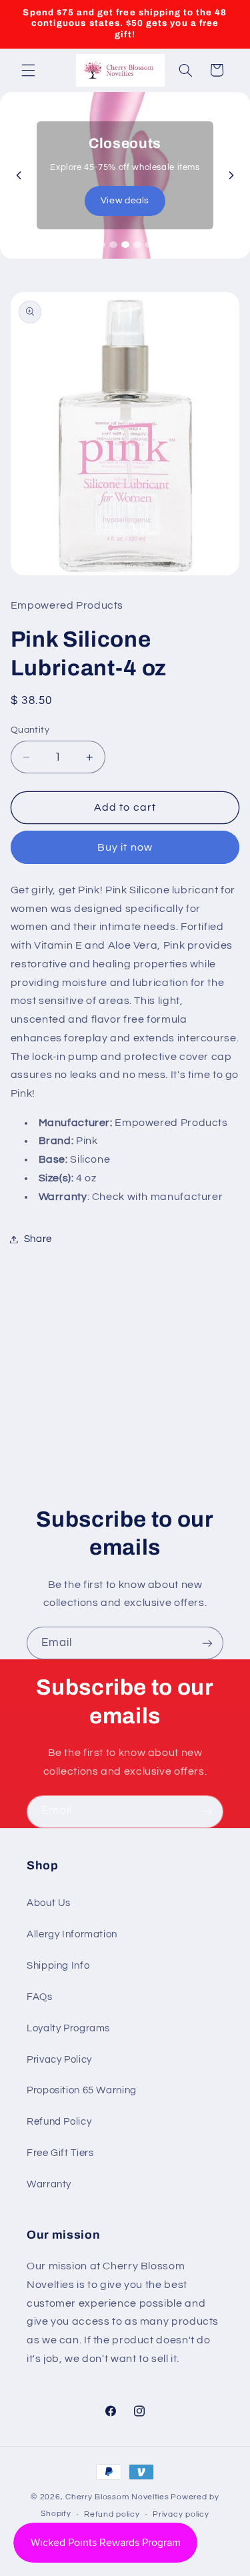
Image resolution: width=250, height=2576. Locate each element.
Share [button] (38, 1239)
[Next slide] (231, 175)
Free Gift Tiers (60, 2153)
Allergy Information (72, 1934)
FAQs (40, 1997)
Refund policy (112, 2514)
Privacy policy (181, 2514)
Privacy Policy (59, 2060)
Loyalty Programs (68, 2028)
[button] (28, 70)
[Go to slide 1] (101, 245)
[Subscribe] (207, 1643)
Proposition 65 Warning (82, 2090)
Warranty (49, 2184)
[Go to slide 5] (149, 245)
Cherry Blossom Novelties (117, 2497)
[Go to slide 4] (137, 245)
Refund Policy (59, 2122)
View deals (125, 201)
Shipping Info (58, 1966)
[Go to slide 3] (125, 245)
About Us (49, 1903)
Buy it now (125, 847)
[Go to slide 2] (113, 245)
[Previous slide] (19, 175)
